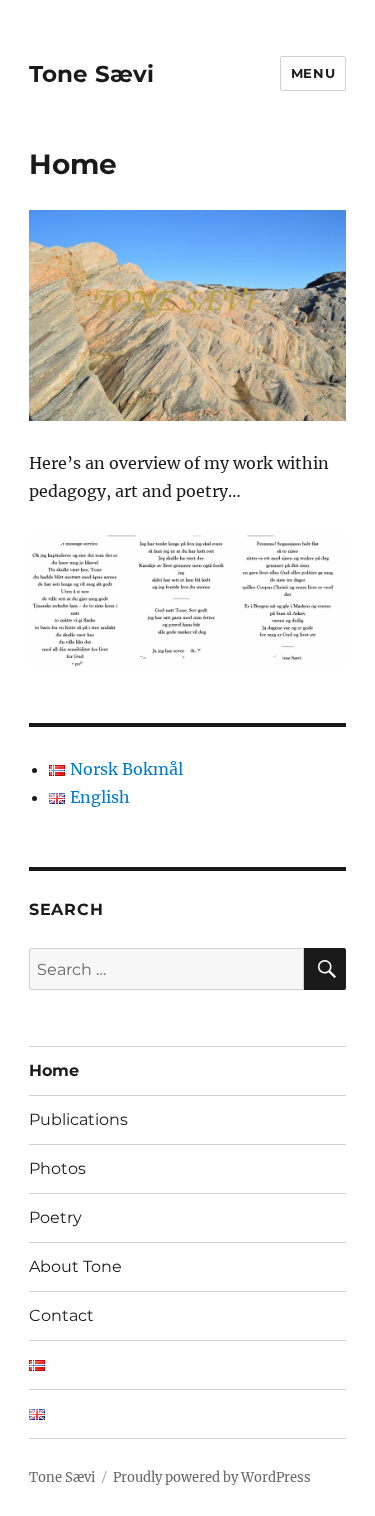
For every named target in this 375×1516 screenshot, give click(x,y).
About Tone (75, 1266)
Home (54, 1070)
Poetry (55, 1217)
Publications (78, 1119)
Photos (57, 1168)
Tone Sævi (91, 74)
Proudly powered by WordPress (212, 1477)
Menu (313, 73)
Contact (61, 1315)
